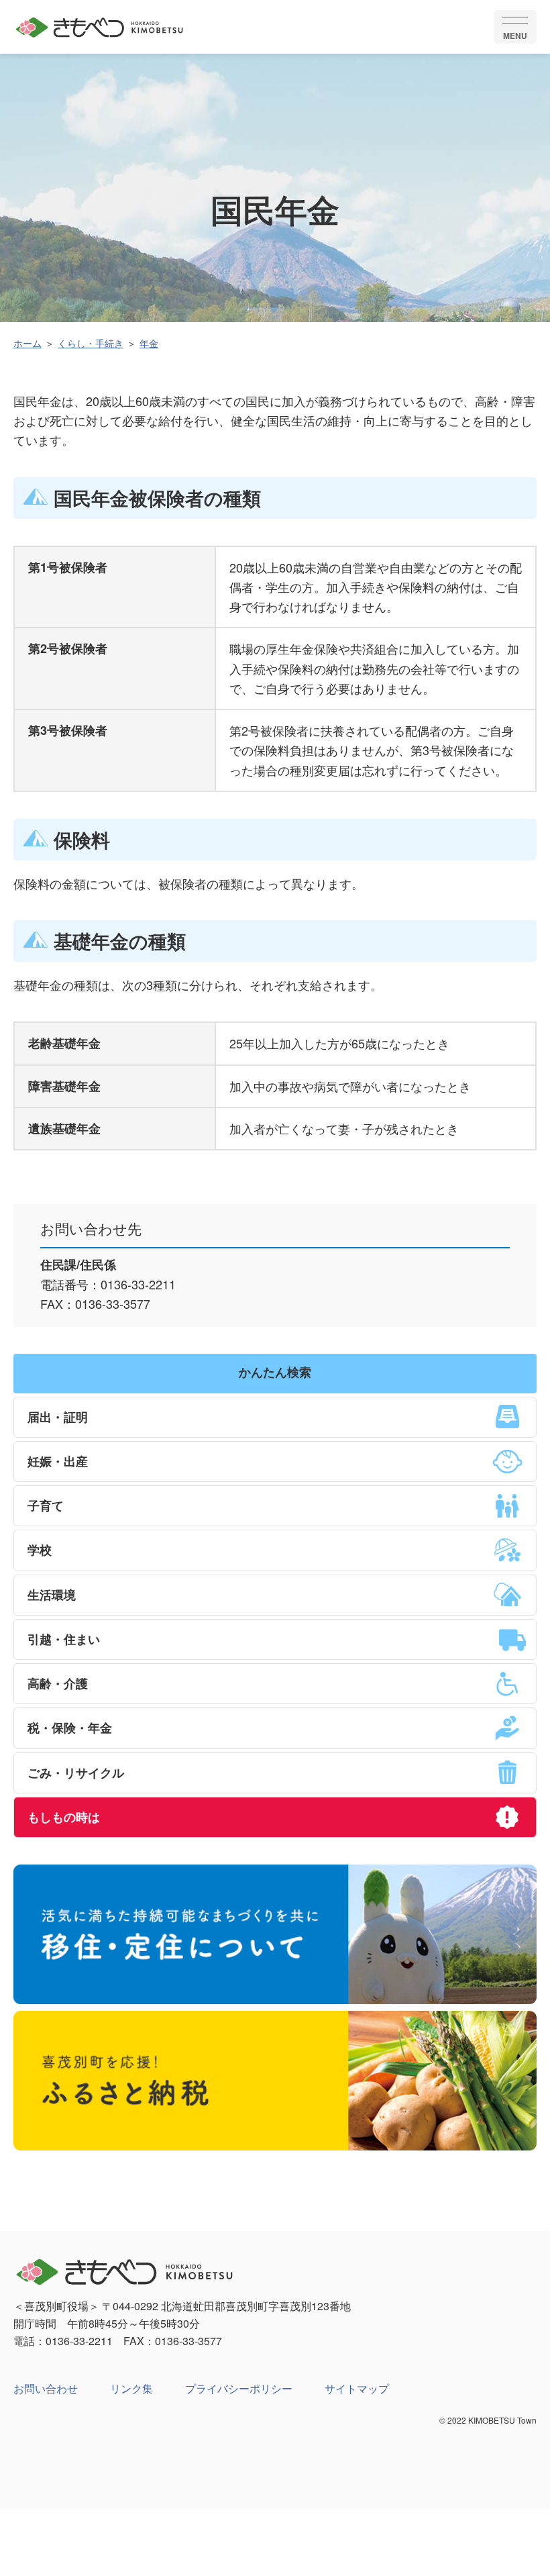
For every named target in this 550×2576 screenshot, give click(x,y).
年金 (149, 343)
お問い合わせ (46, 2388)
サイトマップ (357, 2388)
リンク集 (131, 2388)
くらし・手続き (91, 343)
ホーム (27, 343)
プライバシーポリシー (239, 2388)
